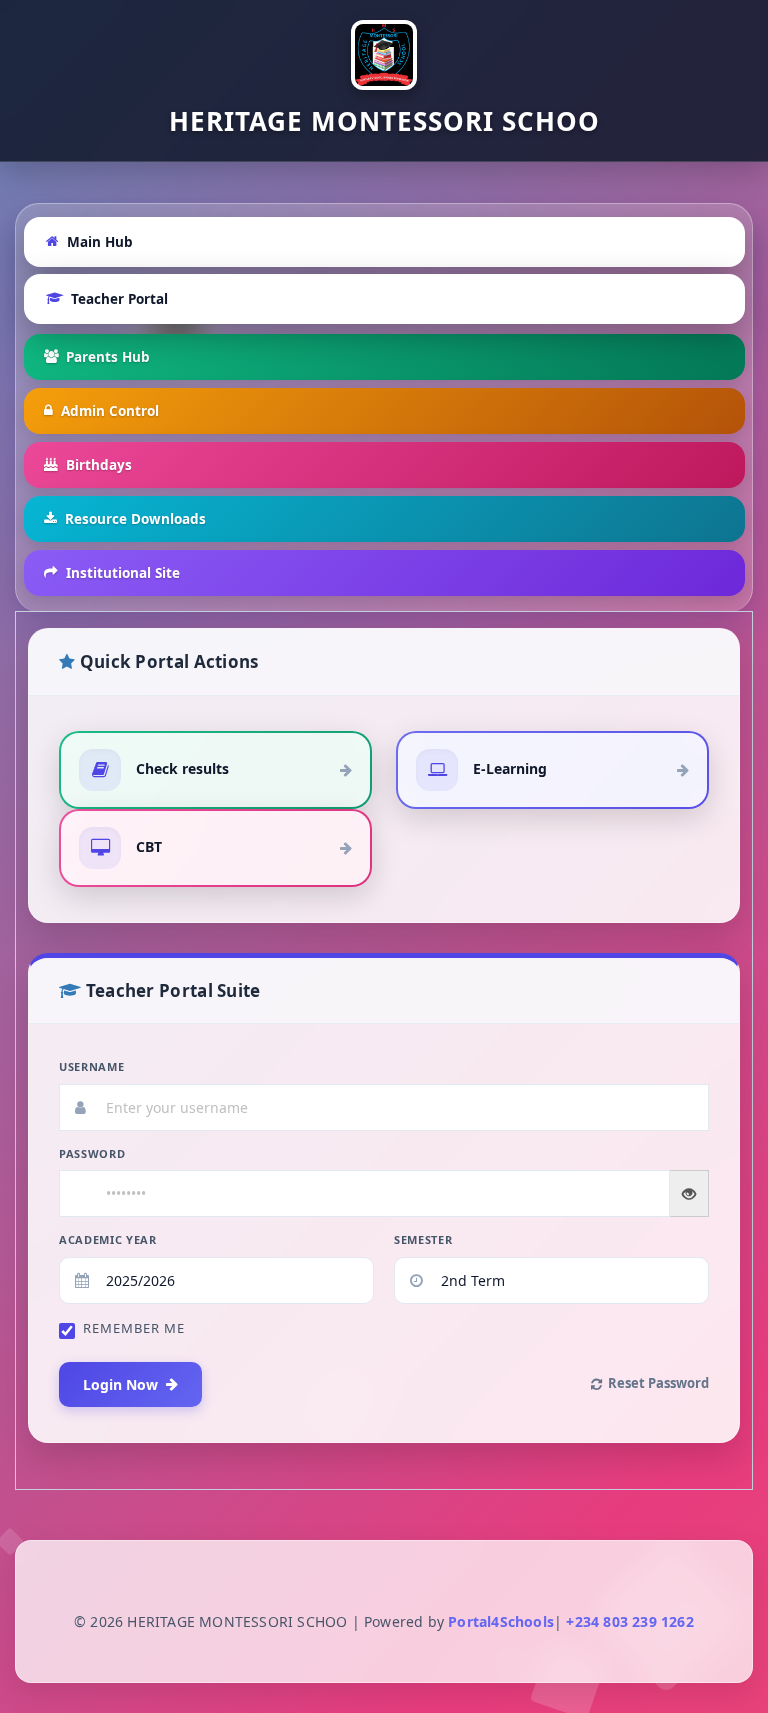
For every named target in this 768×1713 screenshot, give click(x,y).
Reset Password (658, 1383)
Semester (423, 1239)
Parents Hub (108, 357)
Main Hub (100, 242)
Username (91, 1066)
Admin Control (110, 411)
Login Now (120, 1384)
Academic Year (108, 1239)
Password (92, 1153)
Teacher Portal (119, 299)
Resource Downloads (135, 519)
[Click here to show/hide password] (689, 1193)
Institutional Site (123, 573)
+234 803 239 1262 (628, 1621)
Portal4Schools (501, 1621)
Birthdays (99, 465)
